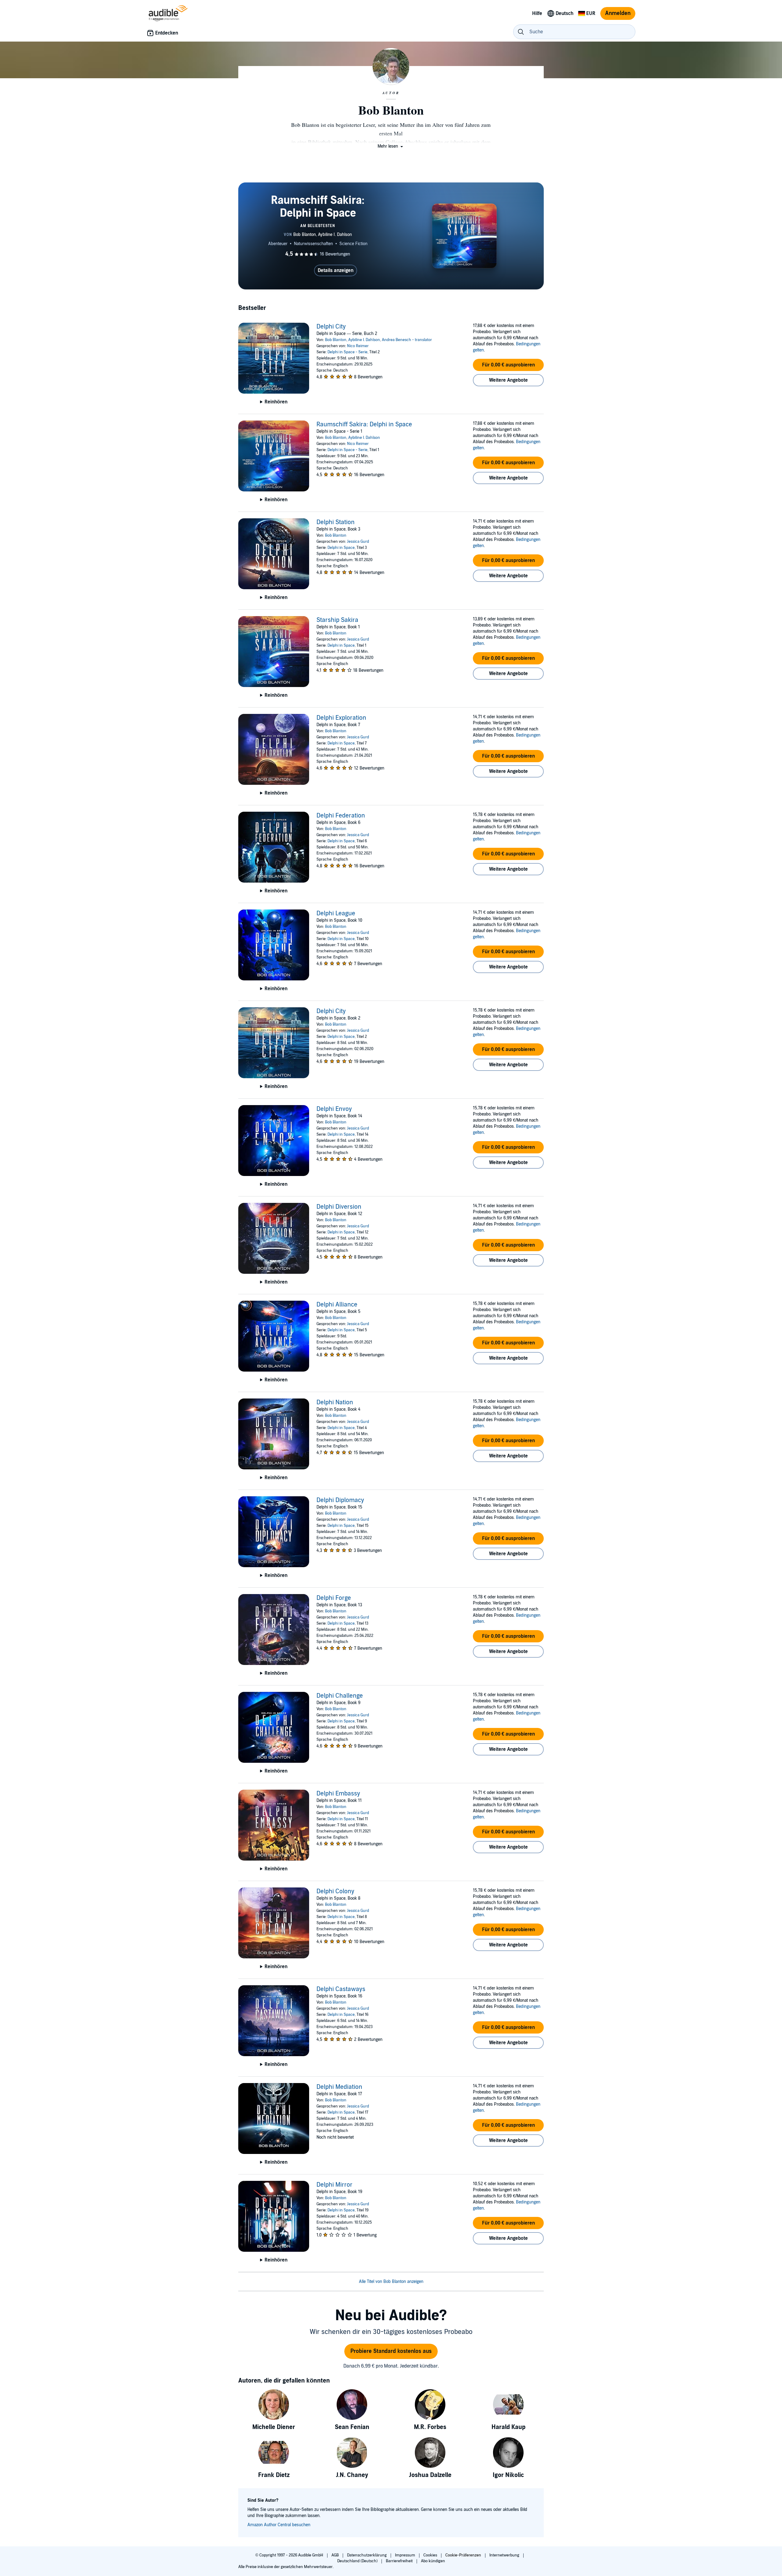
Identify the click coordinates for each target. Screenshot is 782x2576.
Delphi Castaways (341, 1989)
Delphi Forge (334, 1598)
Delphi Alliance (337, 1305)
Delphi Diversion (339, 1207)
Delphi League (336, 913)
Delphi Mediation (339, 2087)
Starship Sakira (337, 620)
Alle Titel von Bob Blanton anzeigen (391, 2282)
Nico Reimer (358, 346)
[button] (391, 146)
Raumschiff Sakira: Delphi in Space (364, 424)
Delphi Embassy (338, 1794)
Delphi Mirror (334, 2185)
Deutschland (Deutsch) (358, 2561)
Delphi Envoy (334, 1109)
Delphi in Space (341, 548)
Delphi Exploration (341, 718)
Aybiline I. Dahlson (364, 340)
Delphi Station (336, 522)
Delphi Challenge (340, 1696)
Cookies (431, 2555)
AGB (336, 2555)
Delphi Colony (335, 1891)
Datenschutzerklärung (367, 2555)
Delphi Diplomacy (340, 1500)
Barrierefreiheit (400, 2561)
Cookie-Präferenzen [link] (463, 2555)
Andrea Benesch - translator (407, 340)
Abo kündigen (433, 2561)
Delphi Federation (341, 816)
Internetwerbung (505, 2555)
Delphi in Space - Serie (347, 352)
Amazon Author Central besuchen (279, 2525)
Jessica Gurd (358, 542)
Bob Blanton (336, 340)
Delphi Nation (335, 1402)
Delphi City (331, 327)
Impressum (406, 2555)
